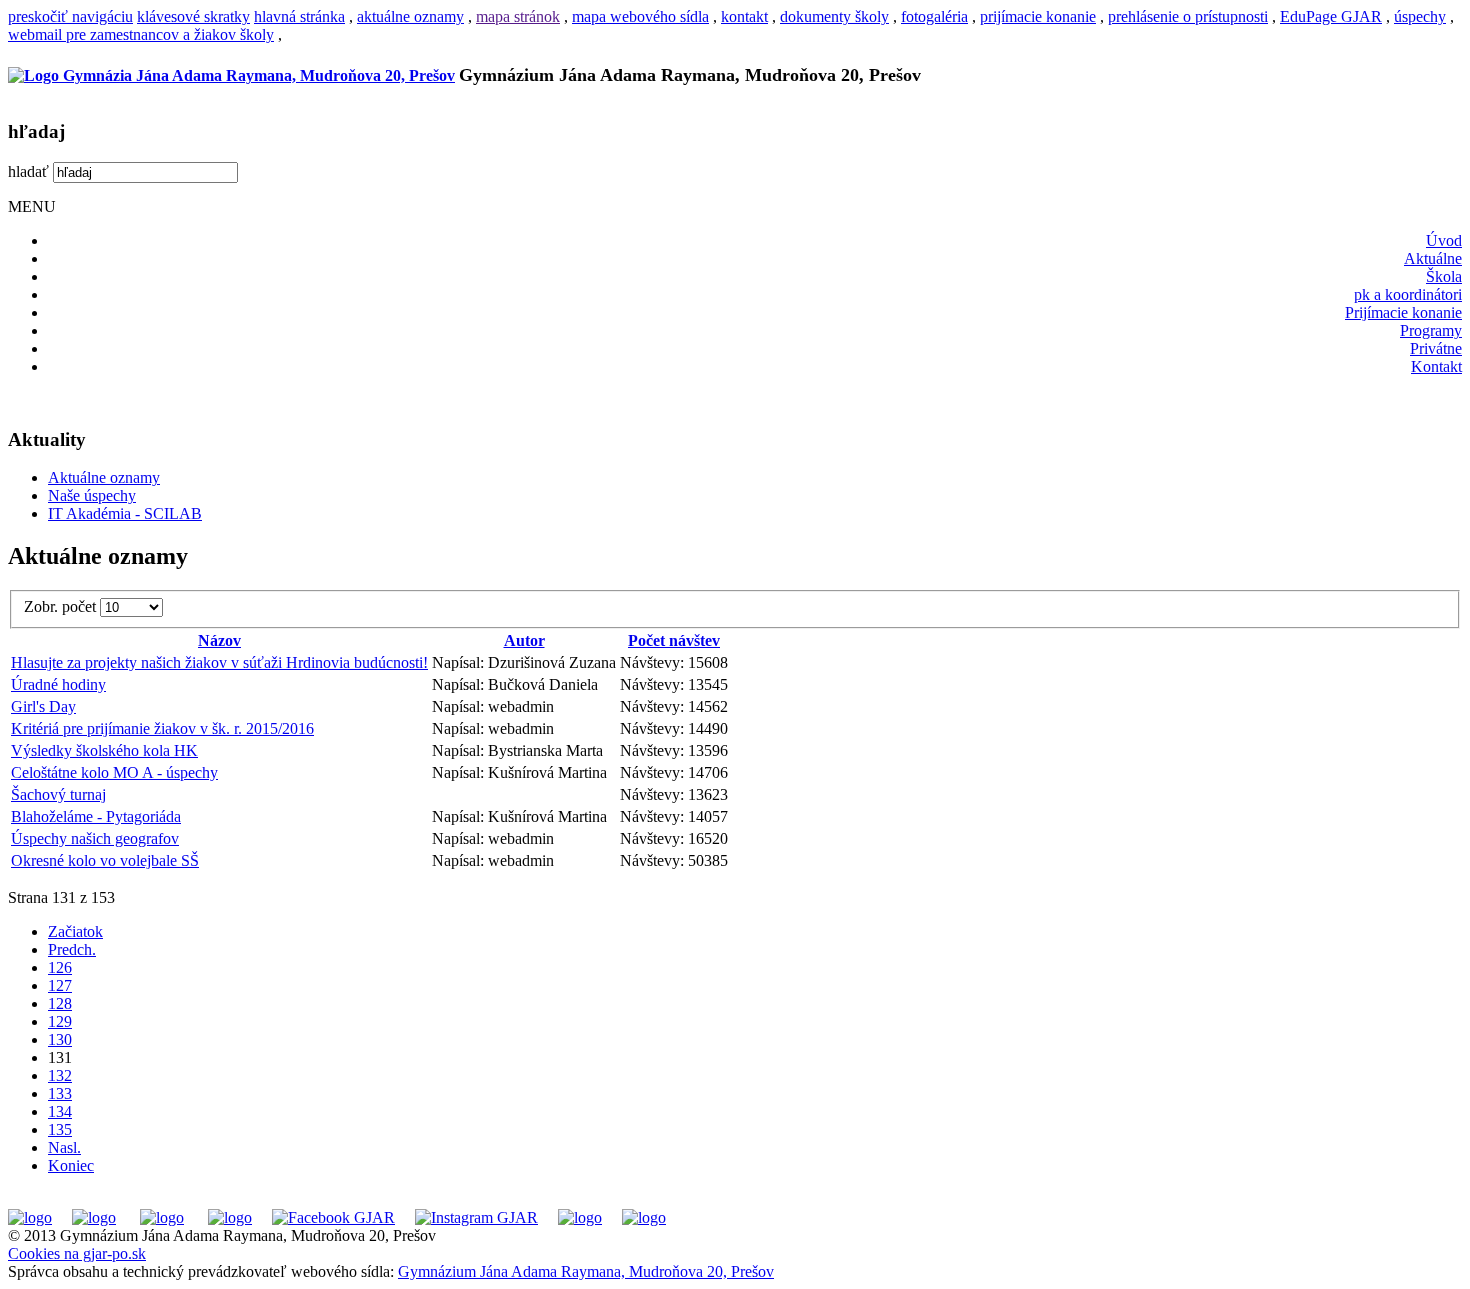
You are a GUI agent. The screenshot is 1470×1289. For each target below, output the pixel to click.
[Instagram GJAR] (476, 1217)
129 (60, 1021)
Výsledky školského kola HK (104, 750)
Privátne (1436, 348)
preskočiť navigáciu (70, 16)
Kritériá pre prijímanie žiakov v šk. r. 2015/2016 (162, 728)
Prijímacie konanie (1403, 312)
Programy (1431, 330)
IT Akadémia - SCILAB (125, 513)
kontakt (744, 16)
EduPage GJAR (1331, 16)
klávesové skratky (193, 16)
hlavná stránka (299, 16)
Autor (524, 640)
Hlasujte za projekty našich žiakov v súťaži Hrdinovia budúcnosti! (219, 662)
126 (60, 967)
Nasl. (64, 1147)
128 (60, 1003)
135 (60, 1129)
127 (60, 985)
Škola (1444, 276)
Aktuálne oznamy (104, 477)
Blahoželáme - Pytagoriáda (96, 816)
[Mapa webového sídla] (580, 1217)
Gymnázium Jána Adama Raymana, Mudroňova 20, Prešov (586, 1271)
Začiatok (75, 931)
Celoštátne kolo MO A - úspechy (114, 772)
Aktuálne (1433, 258)
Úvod (1444, 240)
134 (60, 1111)
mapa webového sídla (640, 16)
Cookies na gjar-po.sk (77, 1253)
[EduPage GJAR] (30, 1217)
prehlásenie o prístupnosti (1188, 16)
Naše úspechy (92, 495)
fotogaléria (934, 16)
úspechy (1420, 16)
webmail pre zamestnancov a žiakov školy (141, 34)
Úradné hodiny (58, 684)
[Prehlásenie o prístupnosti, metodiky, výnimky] (644, 1217)
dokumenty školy (834, 16)
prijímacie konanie (1038, 16)
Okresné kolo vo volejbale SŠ (105, 860)
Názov (219, 640)
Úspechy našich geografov (95, 838)
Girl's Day (43, 706)
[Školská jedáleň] (162, 1217)
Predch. (72, 949)
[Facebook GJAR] (333, 1217)
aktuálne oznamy (410, 16)
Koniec (71, 1165)
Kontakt (1436, 366)
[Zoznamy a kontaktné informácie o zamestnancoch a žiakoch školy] (230, 1217)
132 (60, 1075)
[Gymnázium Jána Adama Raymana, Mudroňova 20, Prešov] (231, 75)
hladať (28, 171)
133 (60, 1093)
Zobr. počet (62, 606)
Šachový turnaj (58, 794)
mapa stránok (518, 16)
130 (60, 1039)
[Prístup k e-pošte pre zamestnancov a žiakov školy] (94, 1217)
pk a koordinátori (1408, 294)
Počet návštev (674, 640)
